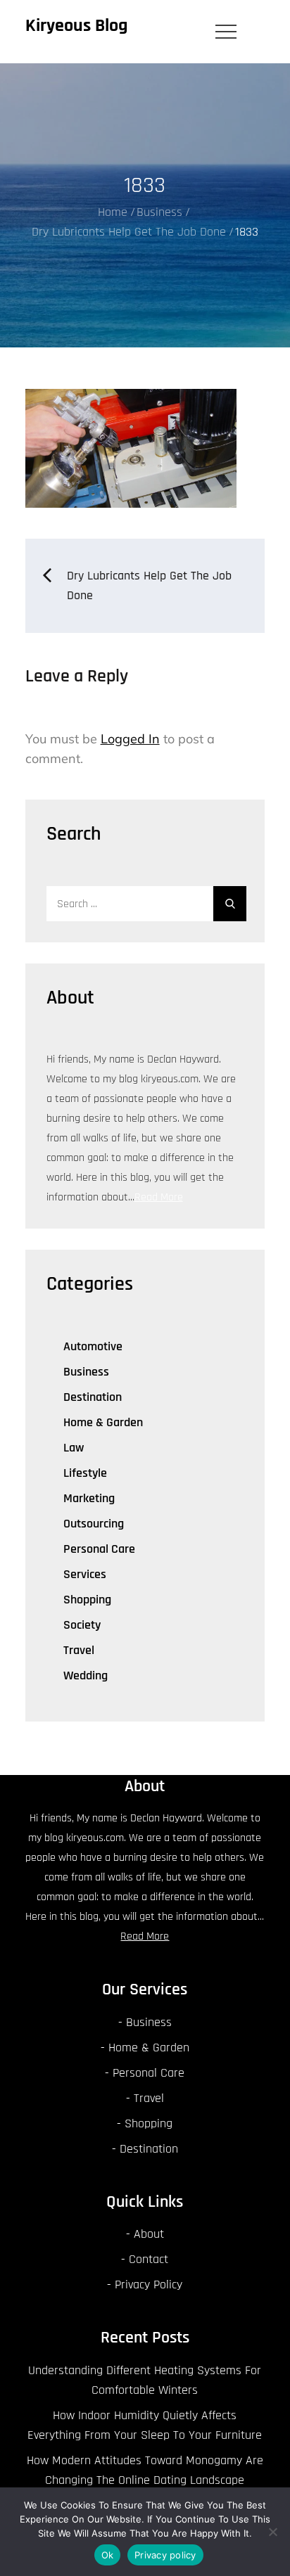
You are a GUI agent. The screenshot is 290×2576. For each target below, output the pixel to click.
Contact (149, 2259)
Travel (79, 1650)
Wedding (86, 1675)
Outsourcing (94, 1524)
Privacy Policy (149, 2285)
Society (82, 1625)
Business (86, 1372)
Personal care (99, 1549)
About (149, 2234)
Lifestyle (85, 1473)
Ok (108, 2555)
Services (85, 1574)
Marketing (89, 1498)
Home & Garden (103, 1422)
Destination (93, 1397)
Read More (159, 1197)
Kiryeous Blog (77, 26)
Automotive (93, 1346)
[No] (272, 2532)
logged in (130, 739)
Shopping (87, 1600)
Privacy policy (165, 2555)
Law (74, 1448)
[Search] (230, 904)
